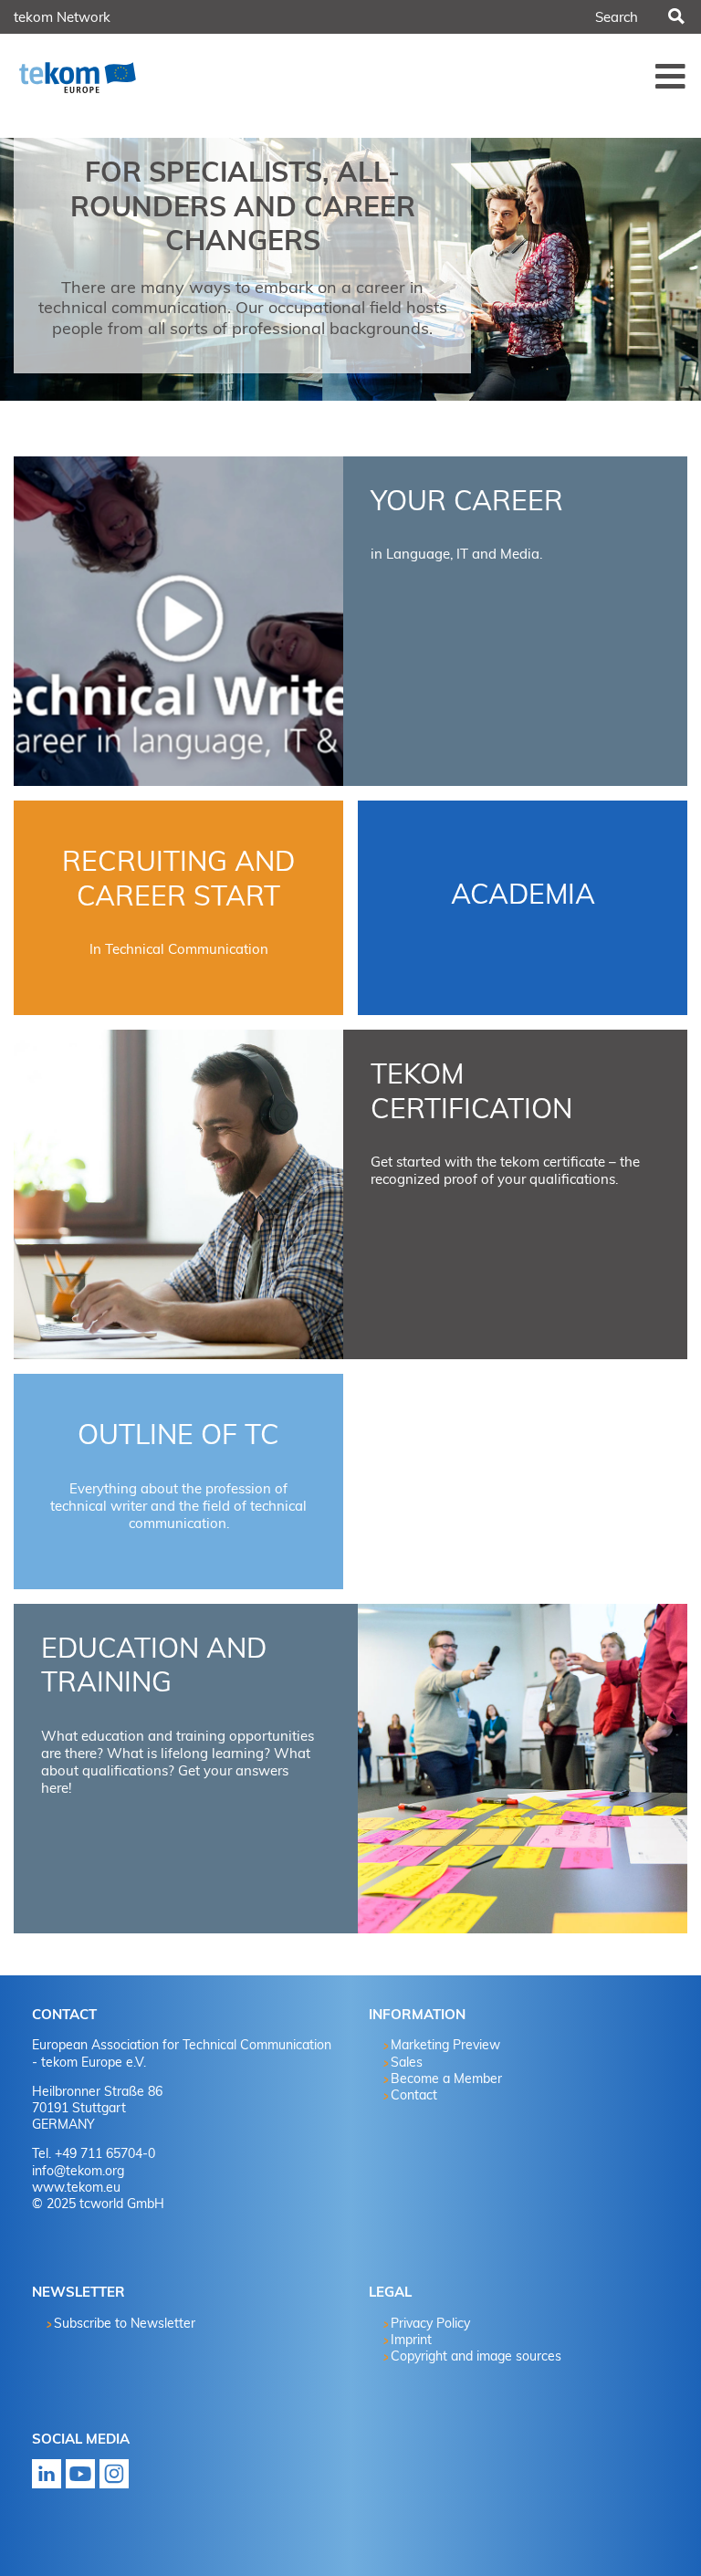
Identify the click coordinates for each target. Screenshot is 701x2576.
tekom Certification (471, 1091)
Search (675, 17)
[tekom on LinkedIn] (47, 2479)
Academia (523, 894)
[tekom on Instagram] (114, 2479)
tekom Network (62, 17)
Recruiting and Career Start (178, 878)
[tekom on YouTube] (80, 2479)
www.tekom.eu (76, 2187)
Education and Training (154, 1665)
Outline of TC (178, 1434)
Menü (671, 76)
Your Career (467, 500)
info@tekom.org (78, 2171)
